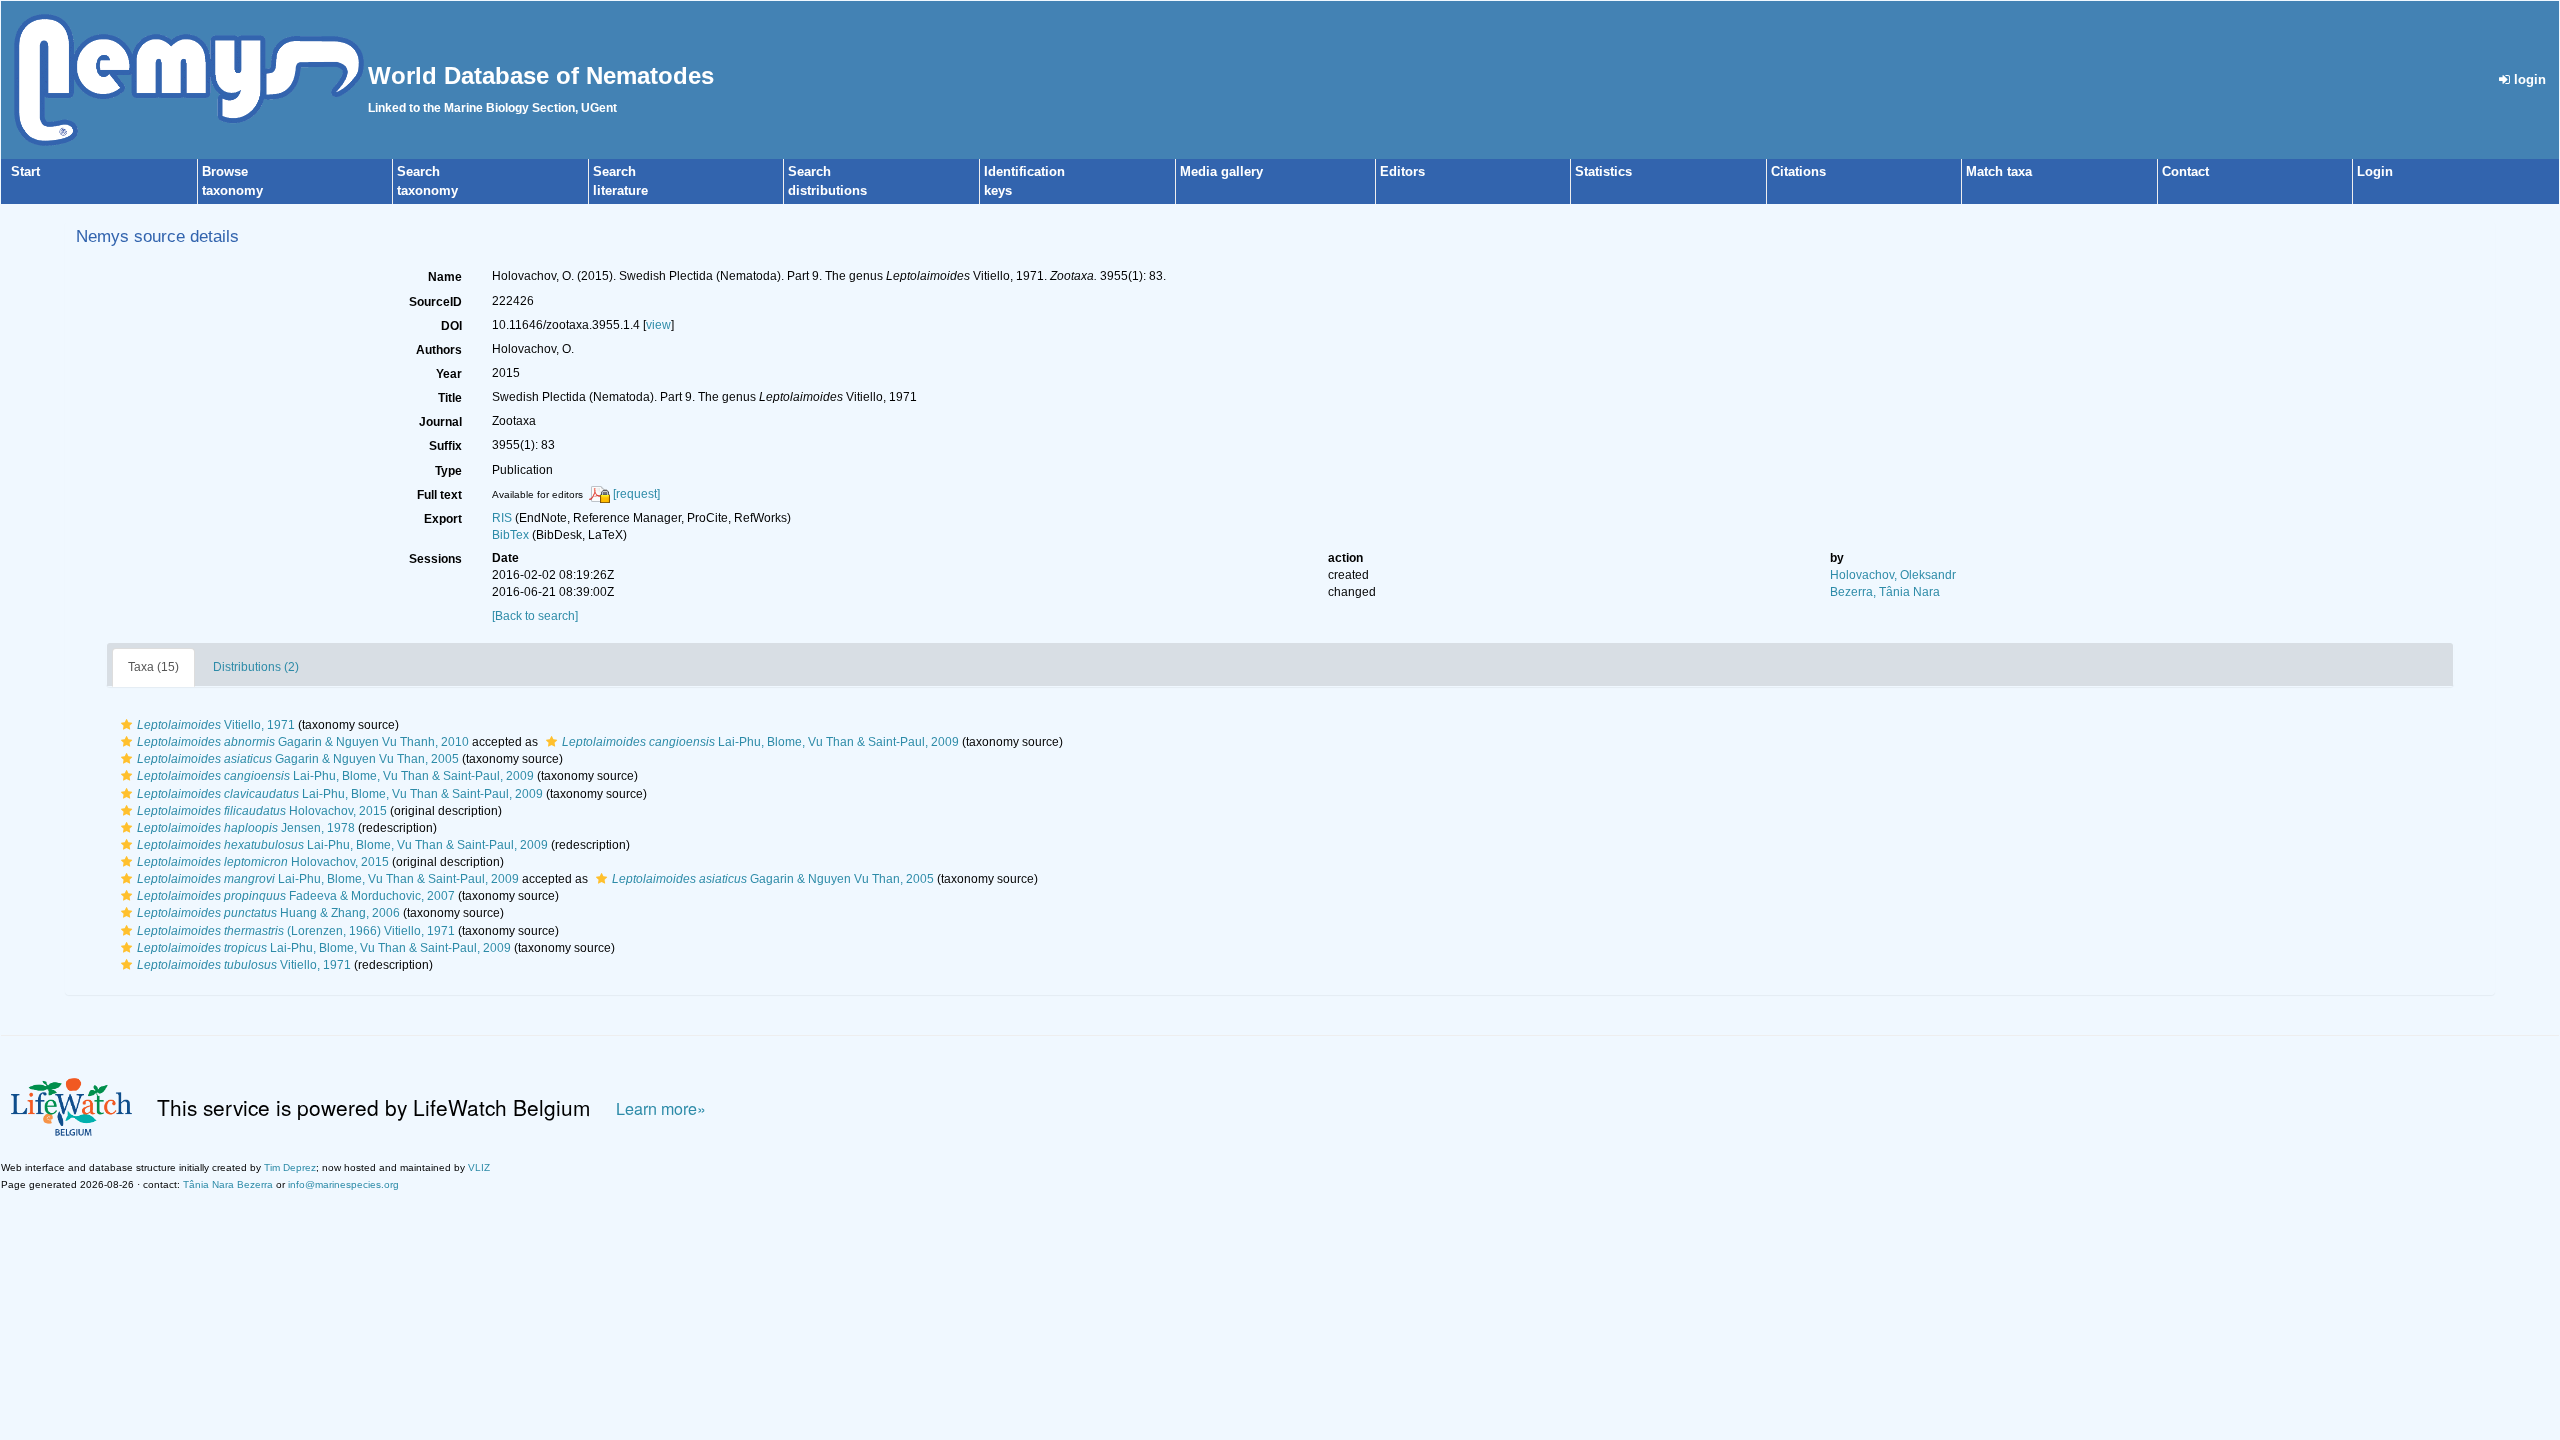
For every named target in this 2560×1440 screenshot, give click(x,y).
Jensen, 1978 (246, 828)
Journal (440, 422)
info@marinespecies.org (343, 1184)
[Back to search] (535, 616)
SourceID (435, 302)
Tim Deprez (290, 1167)
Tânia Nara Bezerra (228, 1184)
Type (448, 471)
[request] (636, 494)
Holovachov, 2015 (262, 811)
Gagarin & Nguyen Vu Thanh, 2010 (303, 742)
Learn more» (661, 1108)
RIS (502, 518)
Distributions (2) (256, 667)
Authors (439, 350)
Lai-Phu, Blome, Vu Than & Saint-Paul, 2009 (760, 742)
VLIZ (479, 1167)
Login (2375, 171)
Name (445, 277)
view (658, 325)
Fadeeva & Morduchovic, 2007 (296, 896)
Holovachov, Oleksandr (1893, 575)
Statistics (1603, 171)
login (2528, 79)
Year (449, 374)
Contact (2185, 171)
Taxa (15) (153, 667)
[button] (126, 725)
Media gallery (1221, 171)
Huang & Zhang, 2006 (268, 913)
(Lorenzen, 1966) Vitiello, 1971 (296, 931)
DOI (451, 326)
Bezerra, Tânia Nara (1885, 592)
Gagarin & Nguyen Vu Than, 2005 (298, 759)
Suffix (445, 446)
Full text (439, 495)
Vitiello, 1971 (216, 725)
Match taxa (1999, 171)
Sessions (435, 559)
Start (25, 171)
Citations (1798, 171)
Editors (1402, 171)
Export (443, 519)
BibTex (510, 535)
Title (450, 398)
